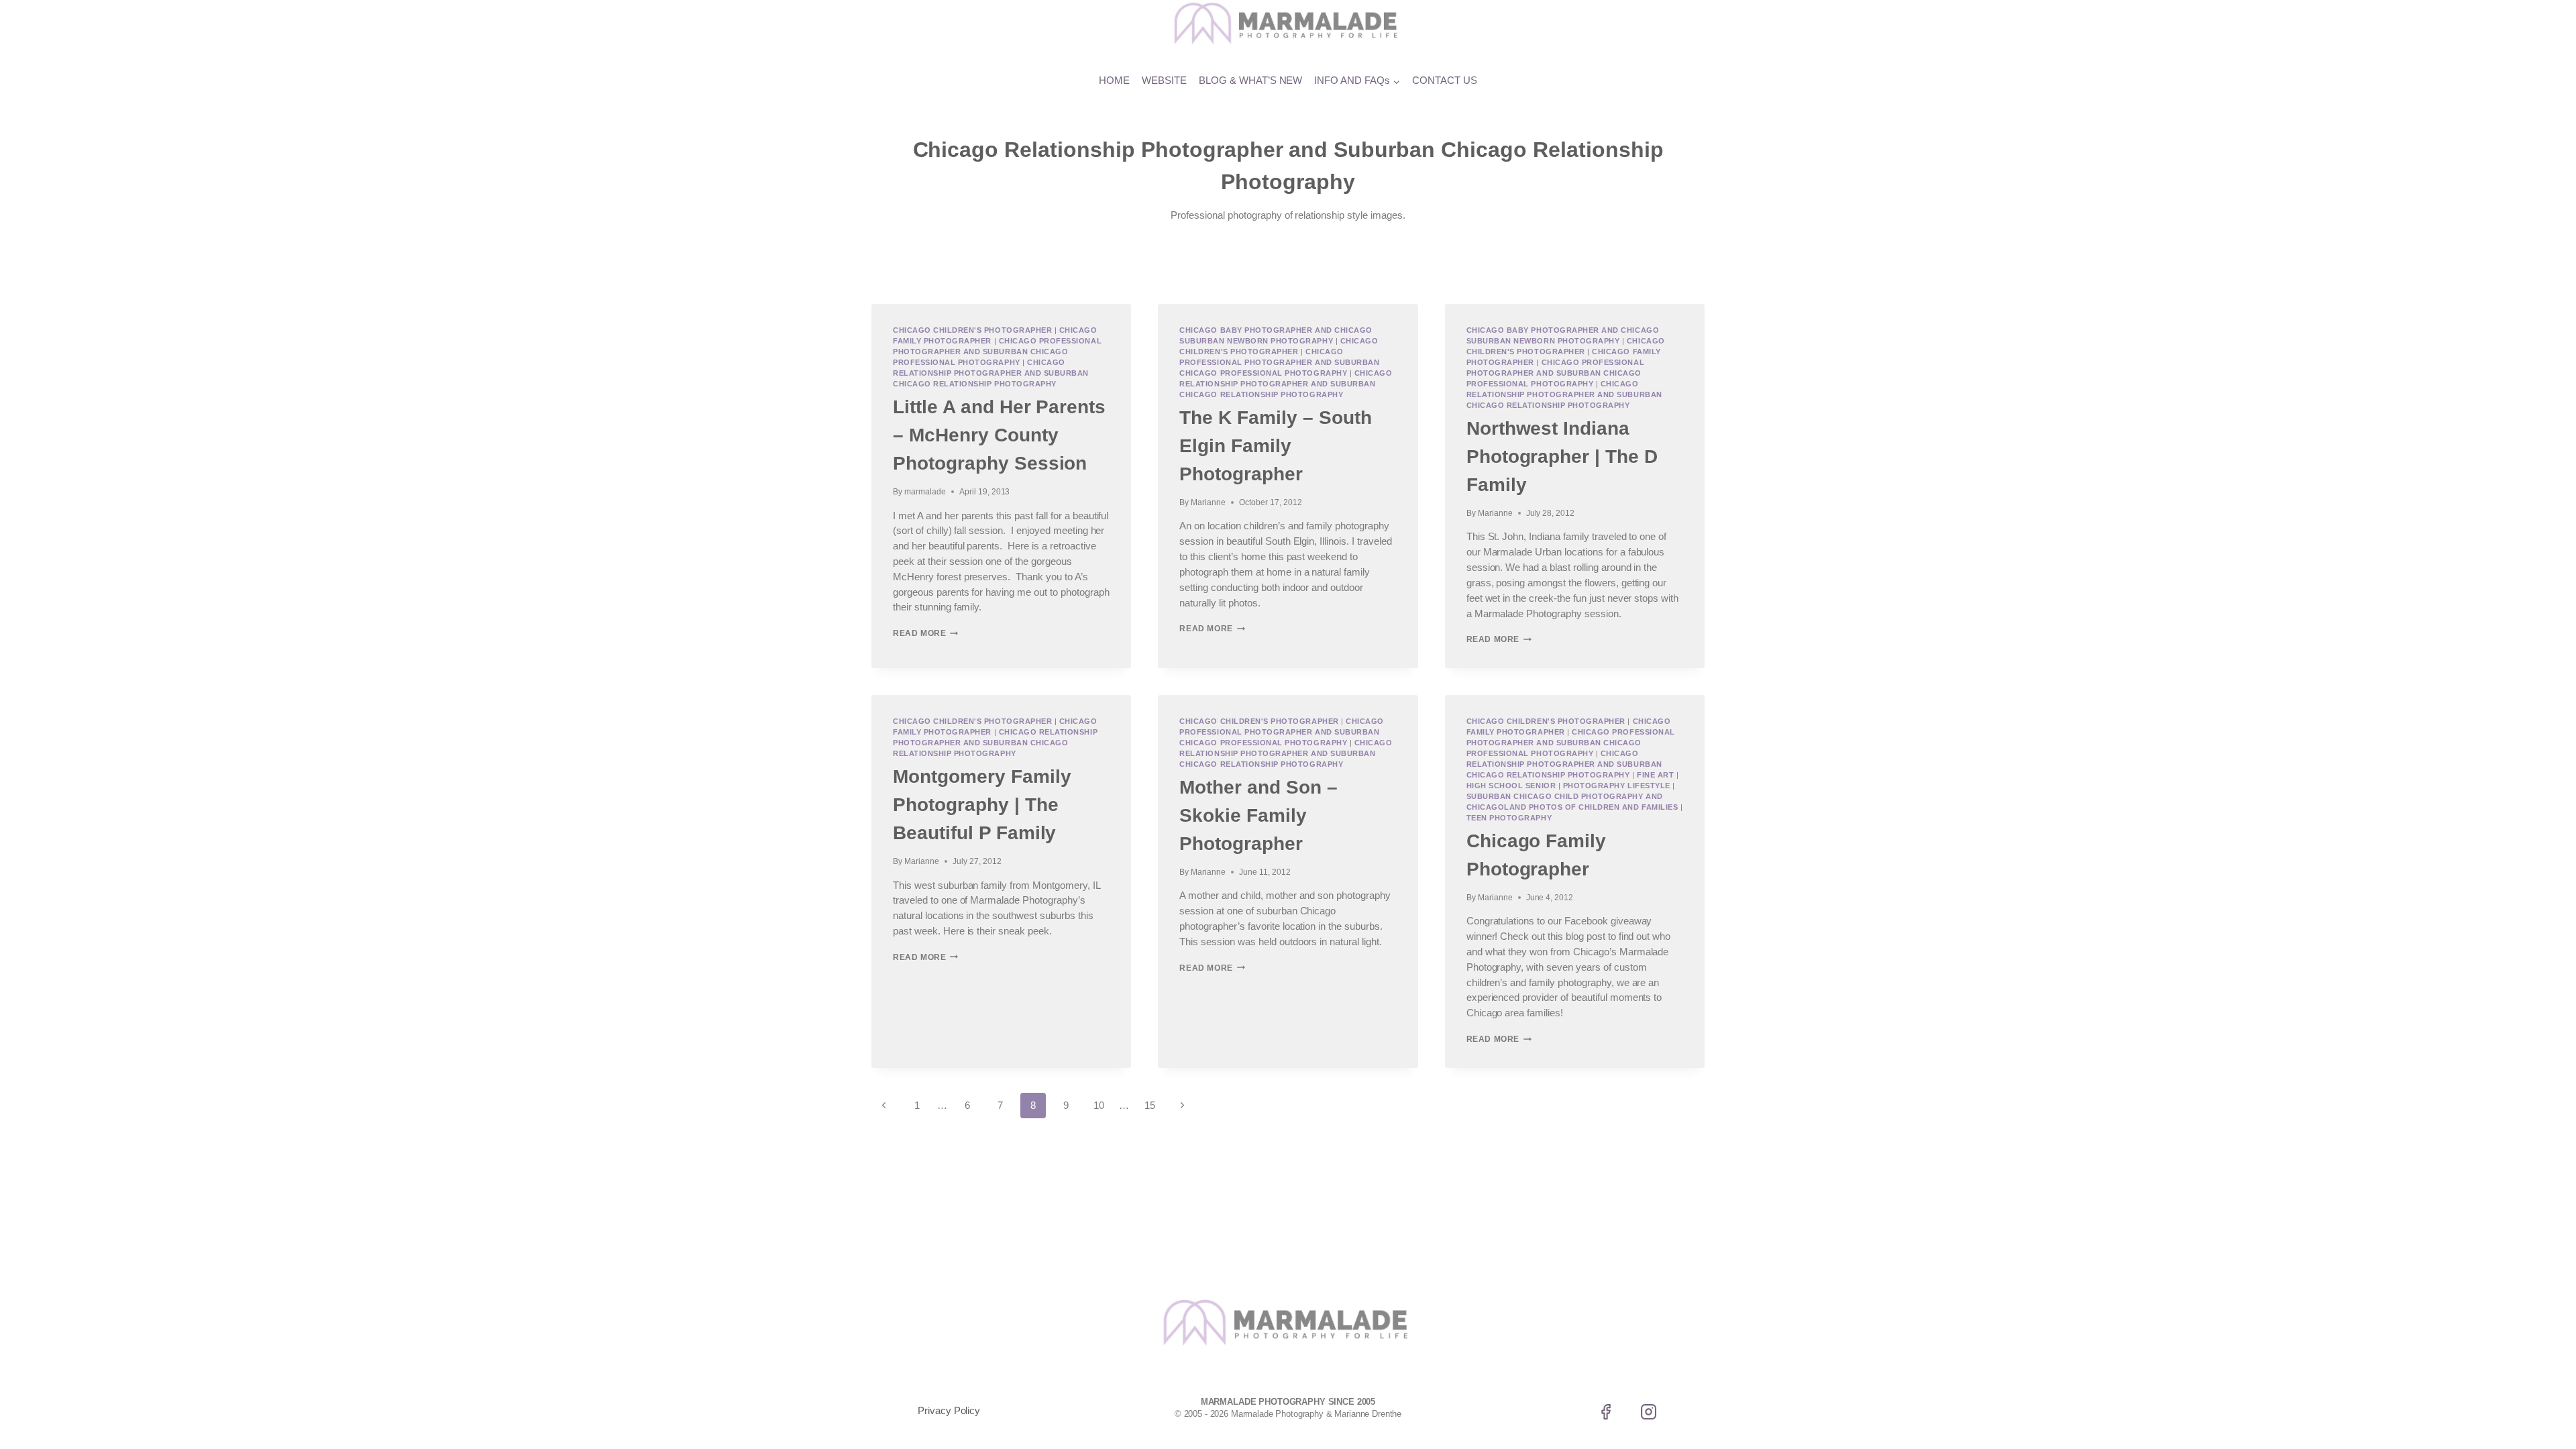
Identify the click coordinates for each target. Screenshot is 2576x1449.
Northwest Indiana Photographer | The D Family (1562, 457)
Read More (925, 633)
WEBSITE (1164, 80)
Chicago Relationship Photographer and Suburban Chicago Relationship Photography (991, 373)
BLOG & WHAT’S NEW (1251, 80)
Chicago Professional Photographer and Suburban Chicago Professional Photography (997, 352)
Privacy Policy (949, 1410)
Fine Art (1655, 775)
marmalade (925, 492)
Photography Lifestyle (1617, 786)
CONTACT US (1445, 80)
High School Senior (1511, 786)
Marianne (1208, 502)
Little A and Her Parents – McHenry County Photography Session (999, 435)
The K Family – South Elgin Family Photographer (1275, 446)
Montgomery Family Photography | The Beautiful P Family (982, 805)
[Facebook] (1606, 1412)
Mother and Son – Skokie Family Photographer (1258, 815)
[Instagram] (1648, 1412)
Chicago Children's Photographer (972, 330)
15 (1150, 1105)
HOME (1114, 80)
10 (1099, 1105)
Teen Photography (1509, 818)
